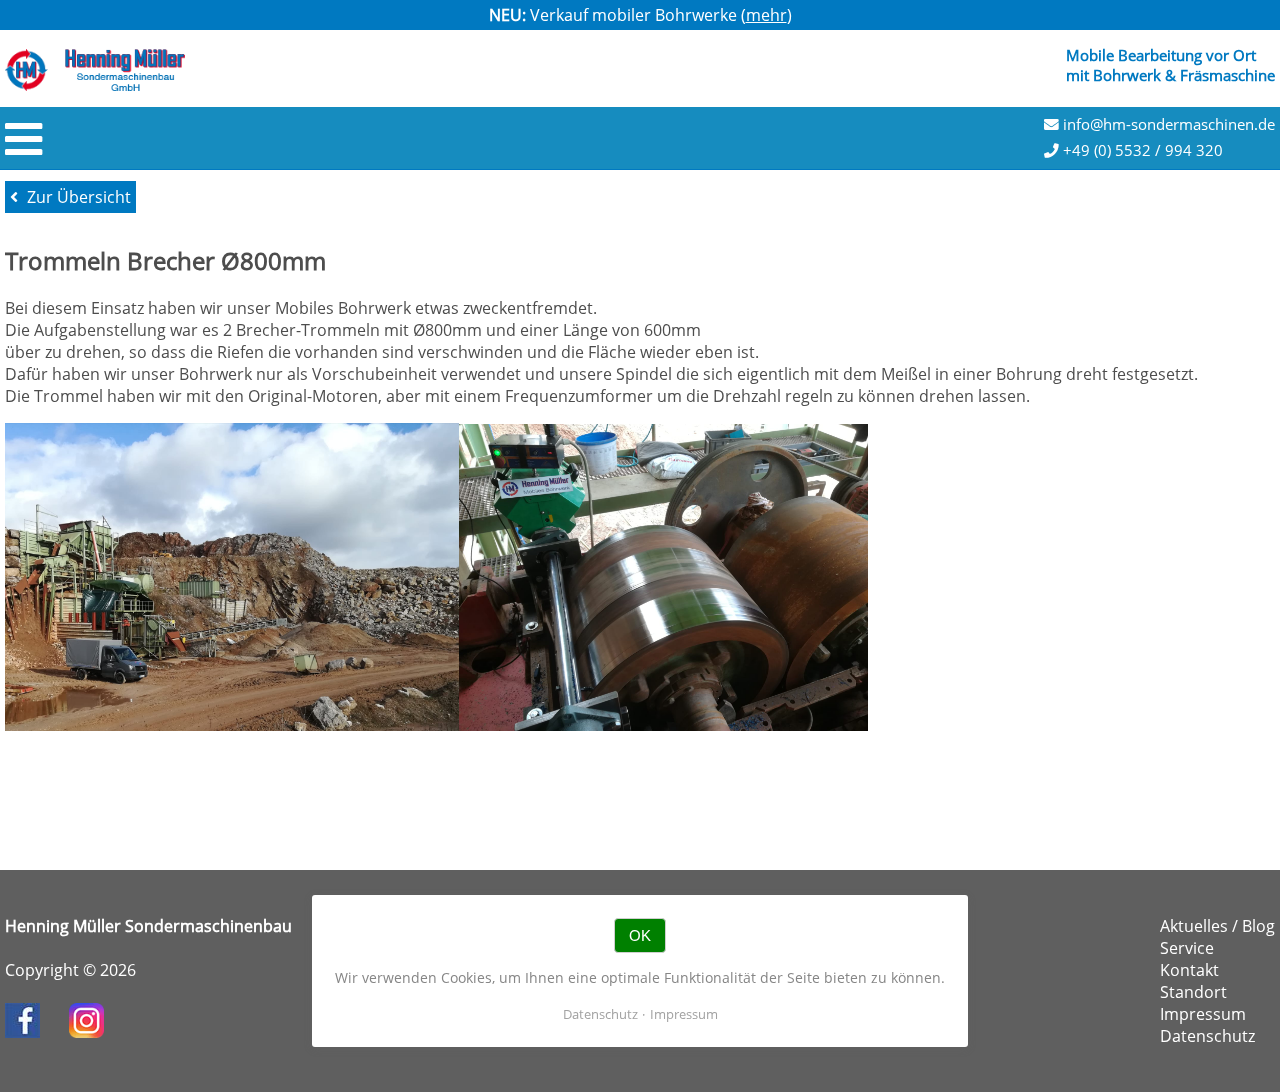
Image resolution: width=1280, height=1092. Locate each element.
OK (640, 935)
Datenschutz (1207, 1036)
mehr (766, 15)
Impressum (1203, 1014)
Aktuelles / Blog (1217, 926)
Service (1187, 948)
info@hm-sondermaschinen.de (1167, 124)
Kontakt (1189, 970)
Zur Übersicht (77, 197)
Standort (1193, 992)
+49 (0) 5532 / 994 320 (1141, 150)
